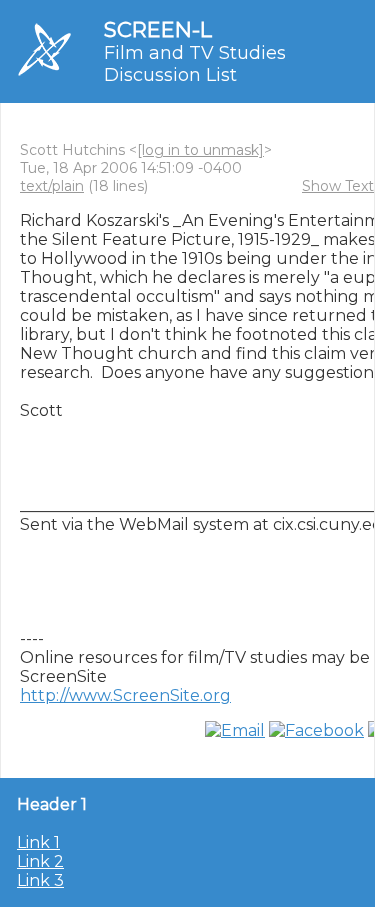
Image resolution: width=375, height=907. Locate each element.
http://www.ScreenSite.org (125, 695)
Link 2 (40, 861)
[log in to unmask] (200, 150)
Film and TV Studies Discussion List (195, 64)
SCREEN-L (158, 29)
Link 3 (40, 880)
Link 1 (38, 842)
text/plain (52, 186)
